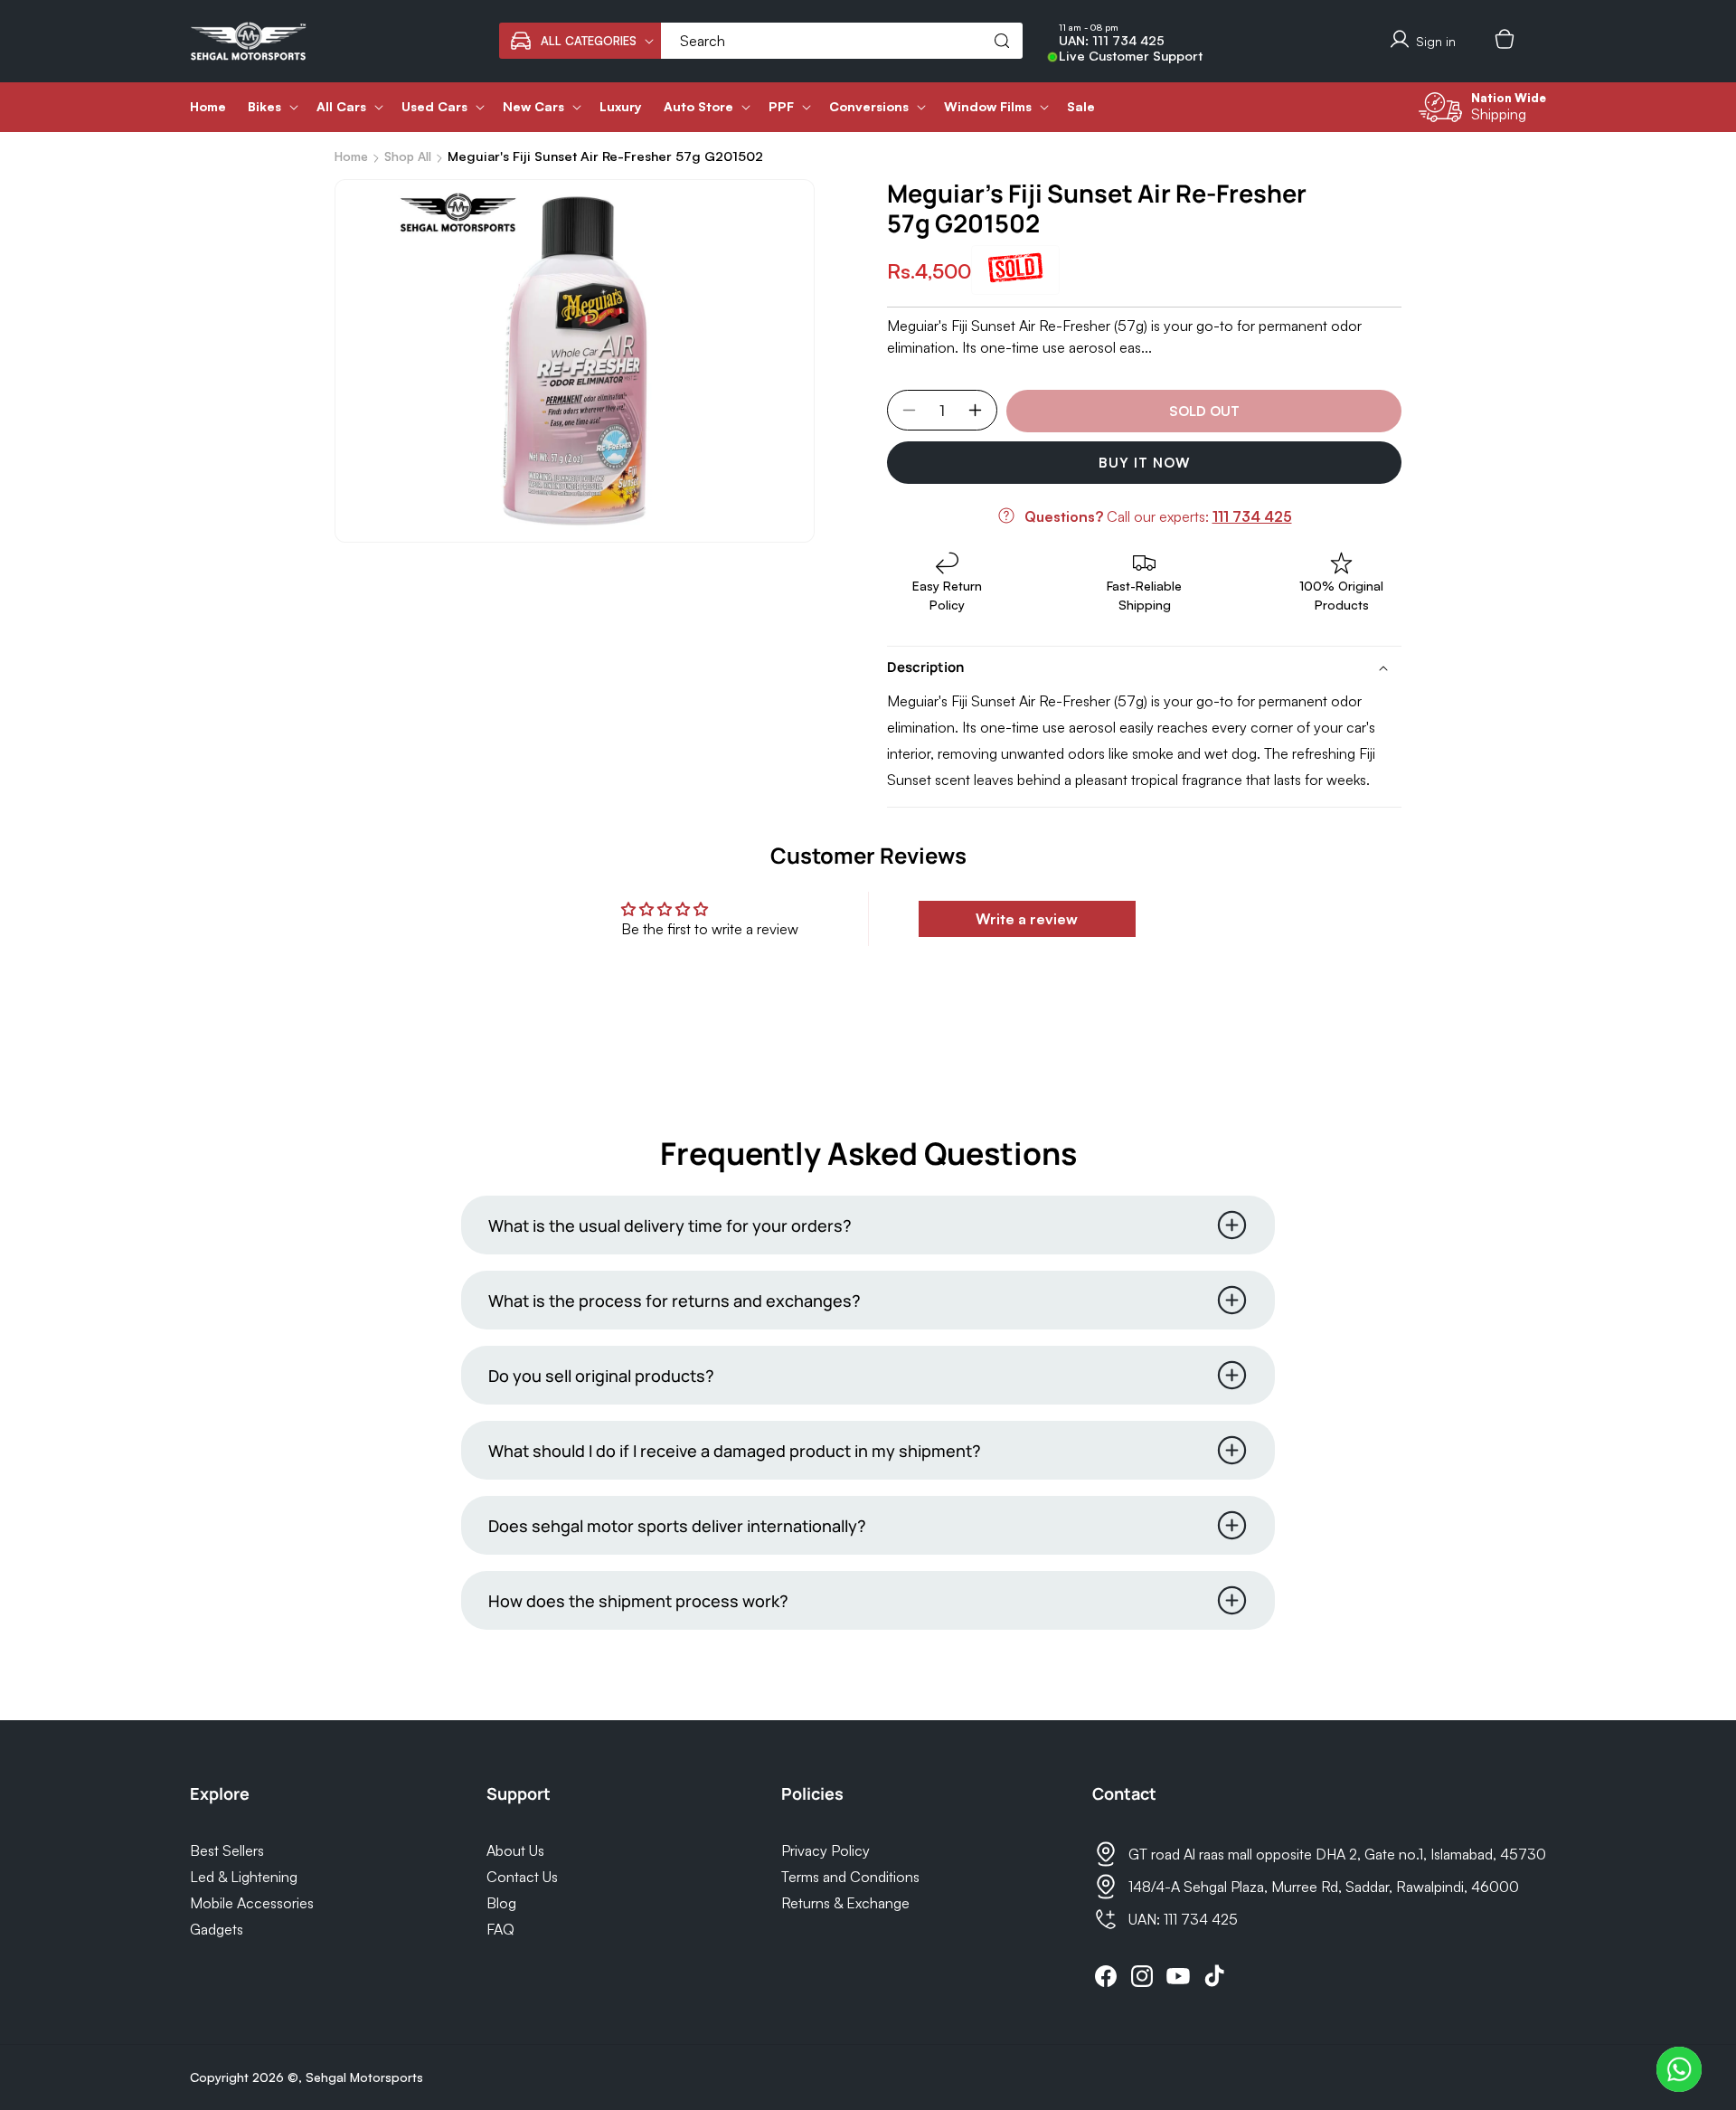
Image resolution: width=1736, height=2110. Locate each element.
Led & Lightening (244, 1877)
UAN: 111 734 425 (1112, 41)
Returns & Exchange (845, 1903)
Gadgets (217, 1929)
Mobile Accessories (252, 1903)
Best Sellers (227, 1850)
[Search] (1002, 41)
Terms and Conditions (850, 1877)
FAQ (500, 1929)
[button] (580, 41)
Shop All (408, 156)
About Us (515, 1850)
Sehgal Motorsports (364, 2077)
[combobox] (842, 41)
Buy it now (1145, 463)
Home (351, 156)
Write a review (1027, 919)
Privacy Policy (826, 1850)
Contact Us (522, 1877)
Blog (501, 1903)
